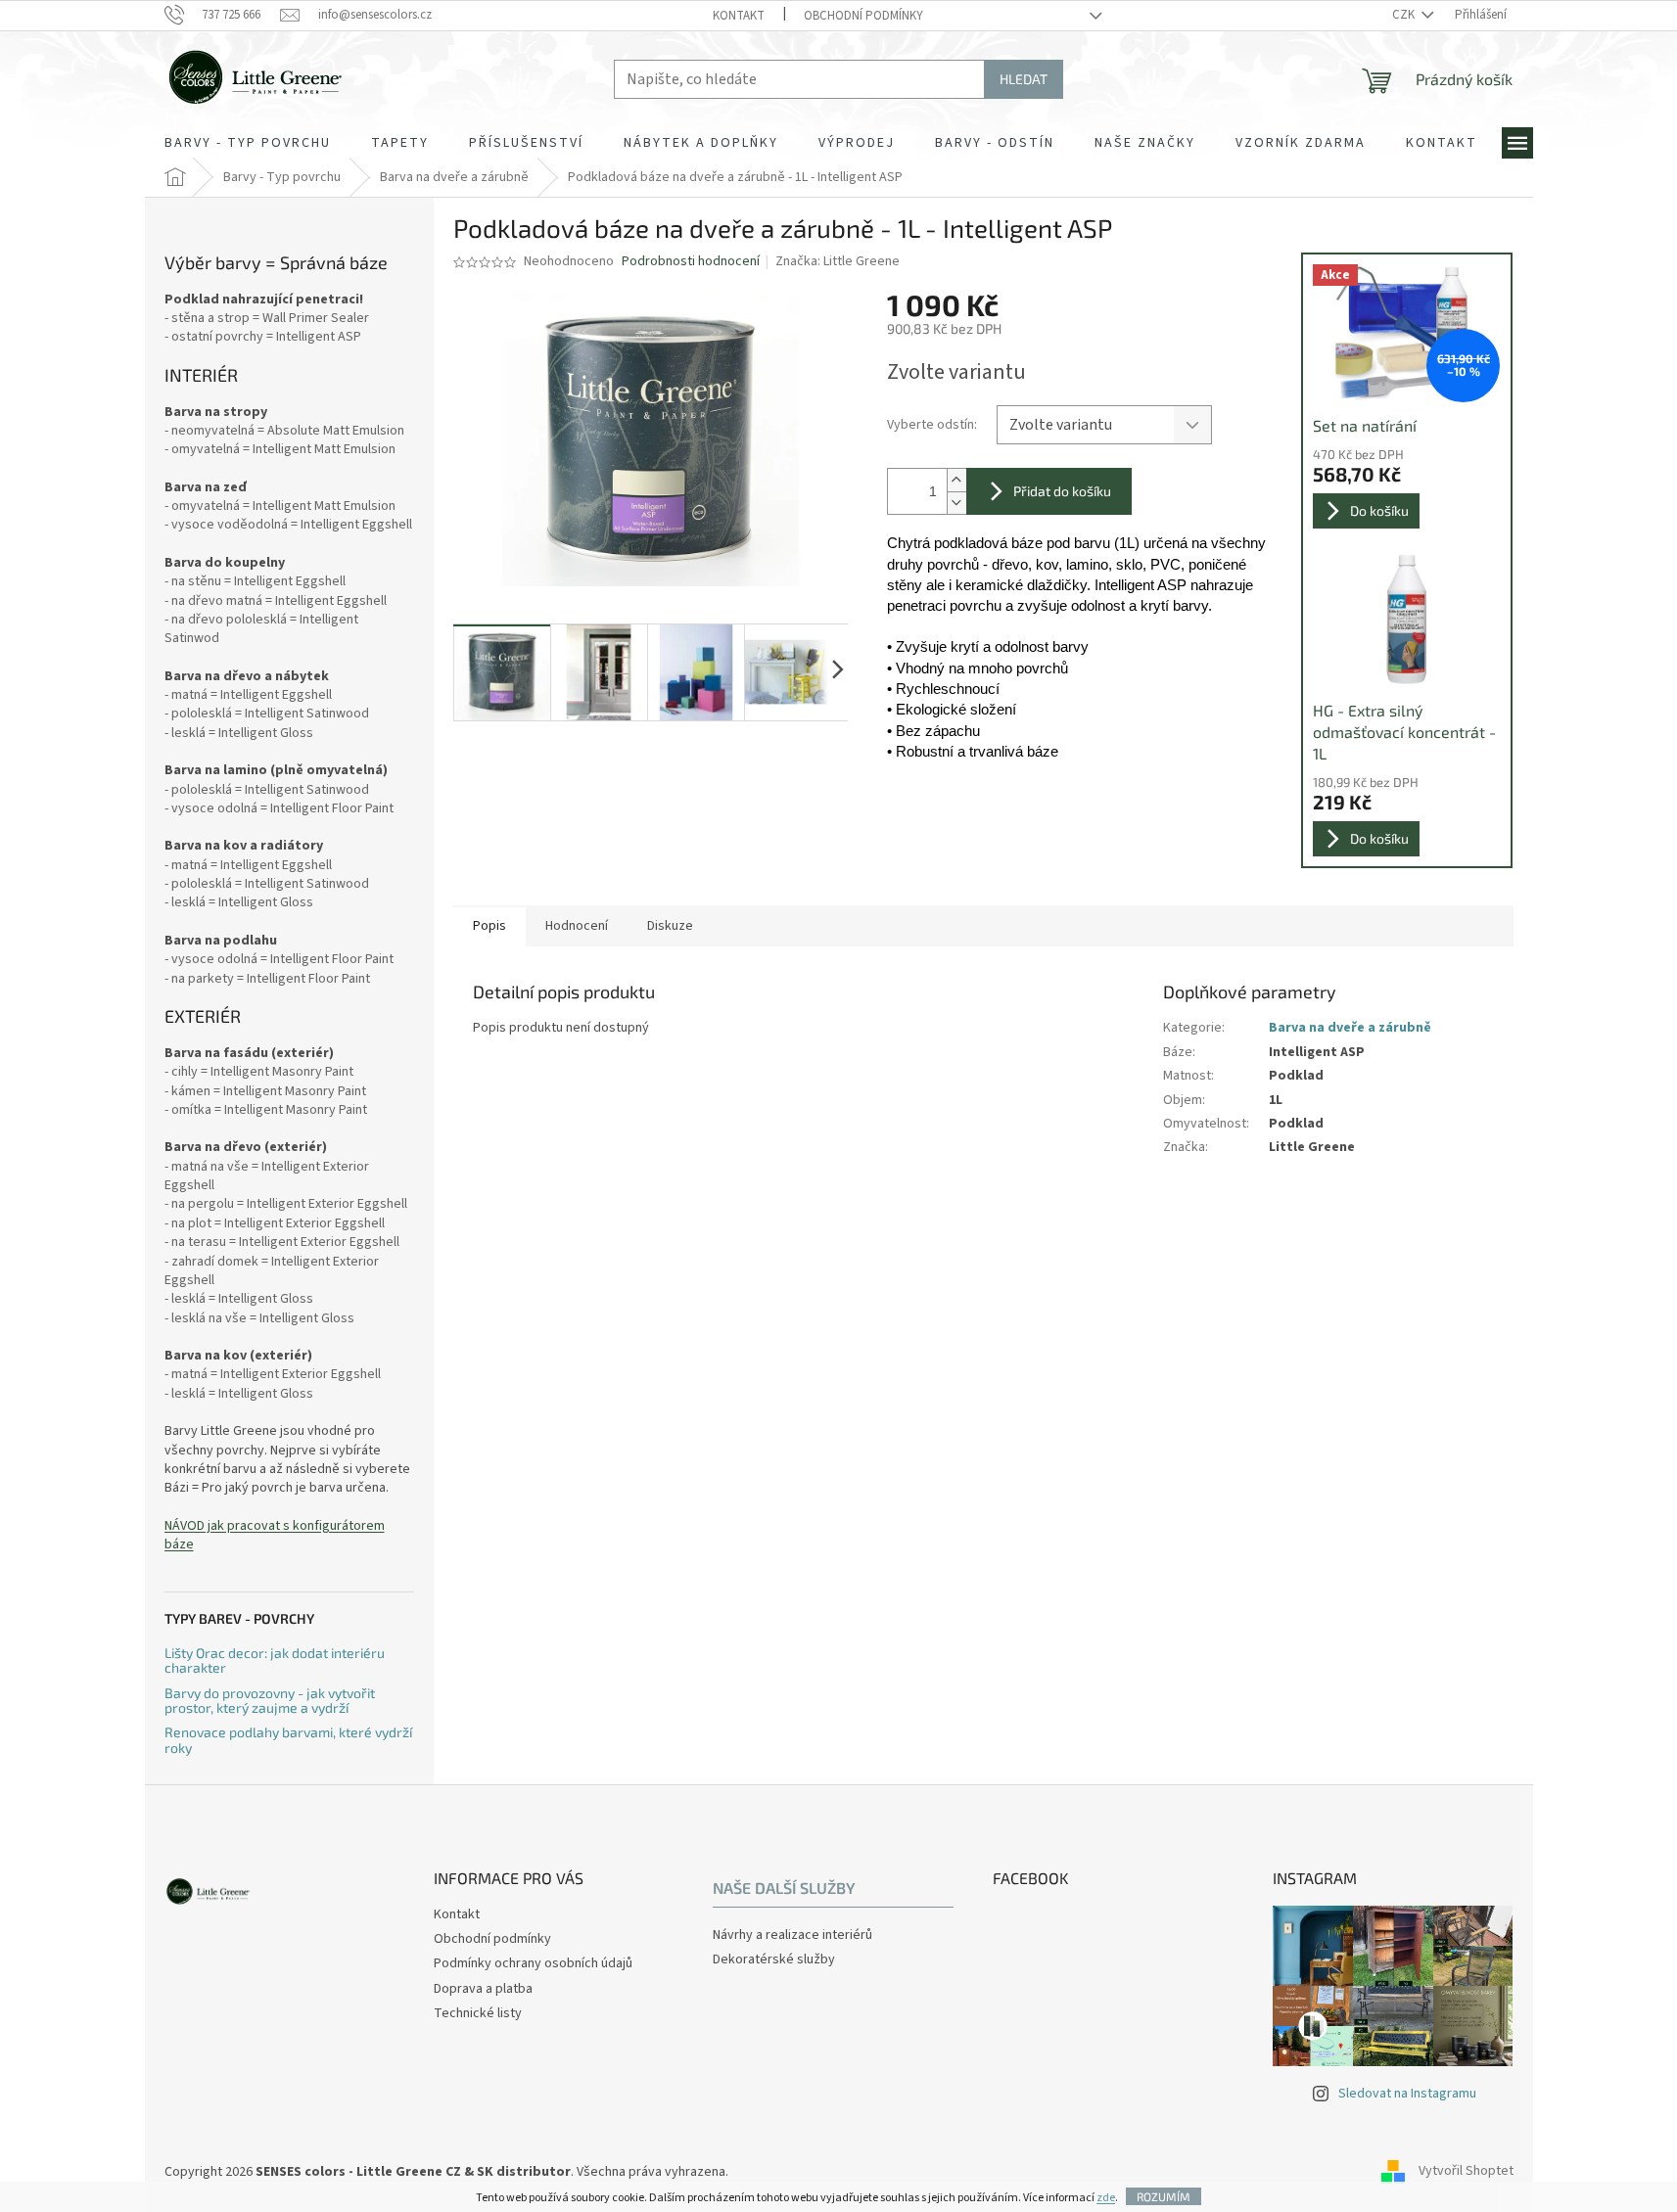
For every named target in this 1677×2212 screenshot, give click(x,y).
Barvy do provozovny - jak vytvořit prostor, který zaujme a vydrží (270, 1701)
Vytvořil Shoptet (1466, 2172)
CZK (1405, 15)
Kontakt (739, 16)
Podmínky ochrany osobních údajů (533, 1963)
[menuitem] (248, 143)
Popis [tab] (489, 926)
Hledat (1024, 79)
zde (1106, 2198)
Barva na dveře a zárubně (1350, 1028)
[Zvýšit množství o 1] (956, 480)
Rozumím (1164, 2196)
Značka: (838, 261)
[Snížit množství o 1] (956, 503)
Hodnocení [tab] (577, 926)
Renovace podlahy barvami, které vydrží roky (288, 1740)
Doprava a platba (483, 1989)
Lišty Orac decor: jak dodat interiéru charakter (275, 1660)
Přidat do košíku (1062, 491)
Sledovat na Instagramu (1407, 2094)
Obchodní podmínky (863, 16)
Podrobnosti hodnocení (691, 262)
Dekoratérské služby (774, 1960)
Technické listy (478, 2013)
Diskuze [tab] (670, 926)
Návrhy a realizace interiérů (792, 1935)
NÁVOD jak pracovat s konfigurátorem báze (275, 1536)
